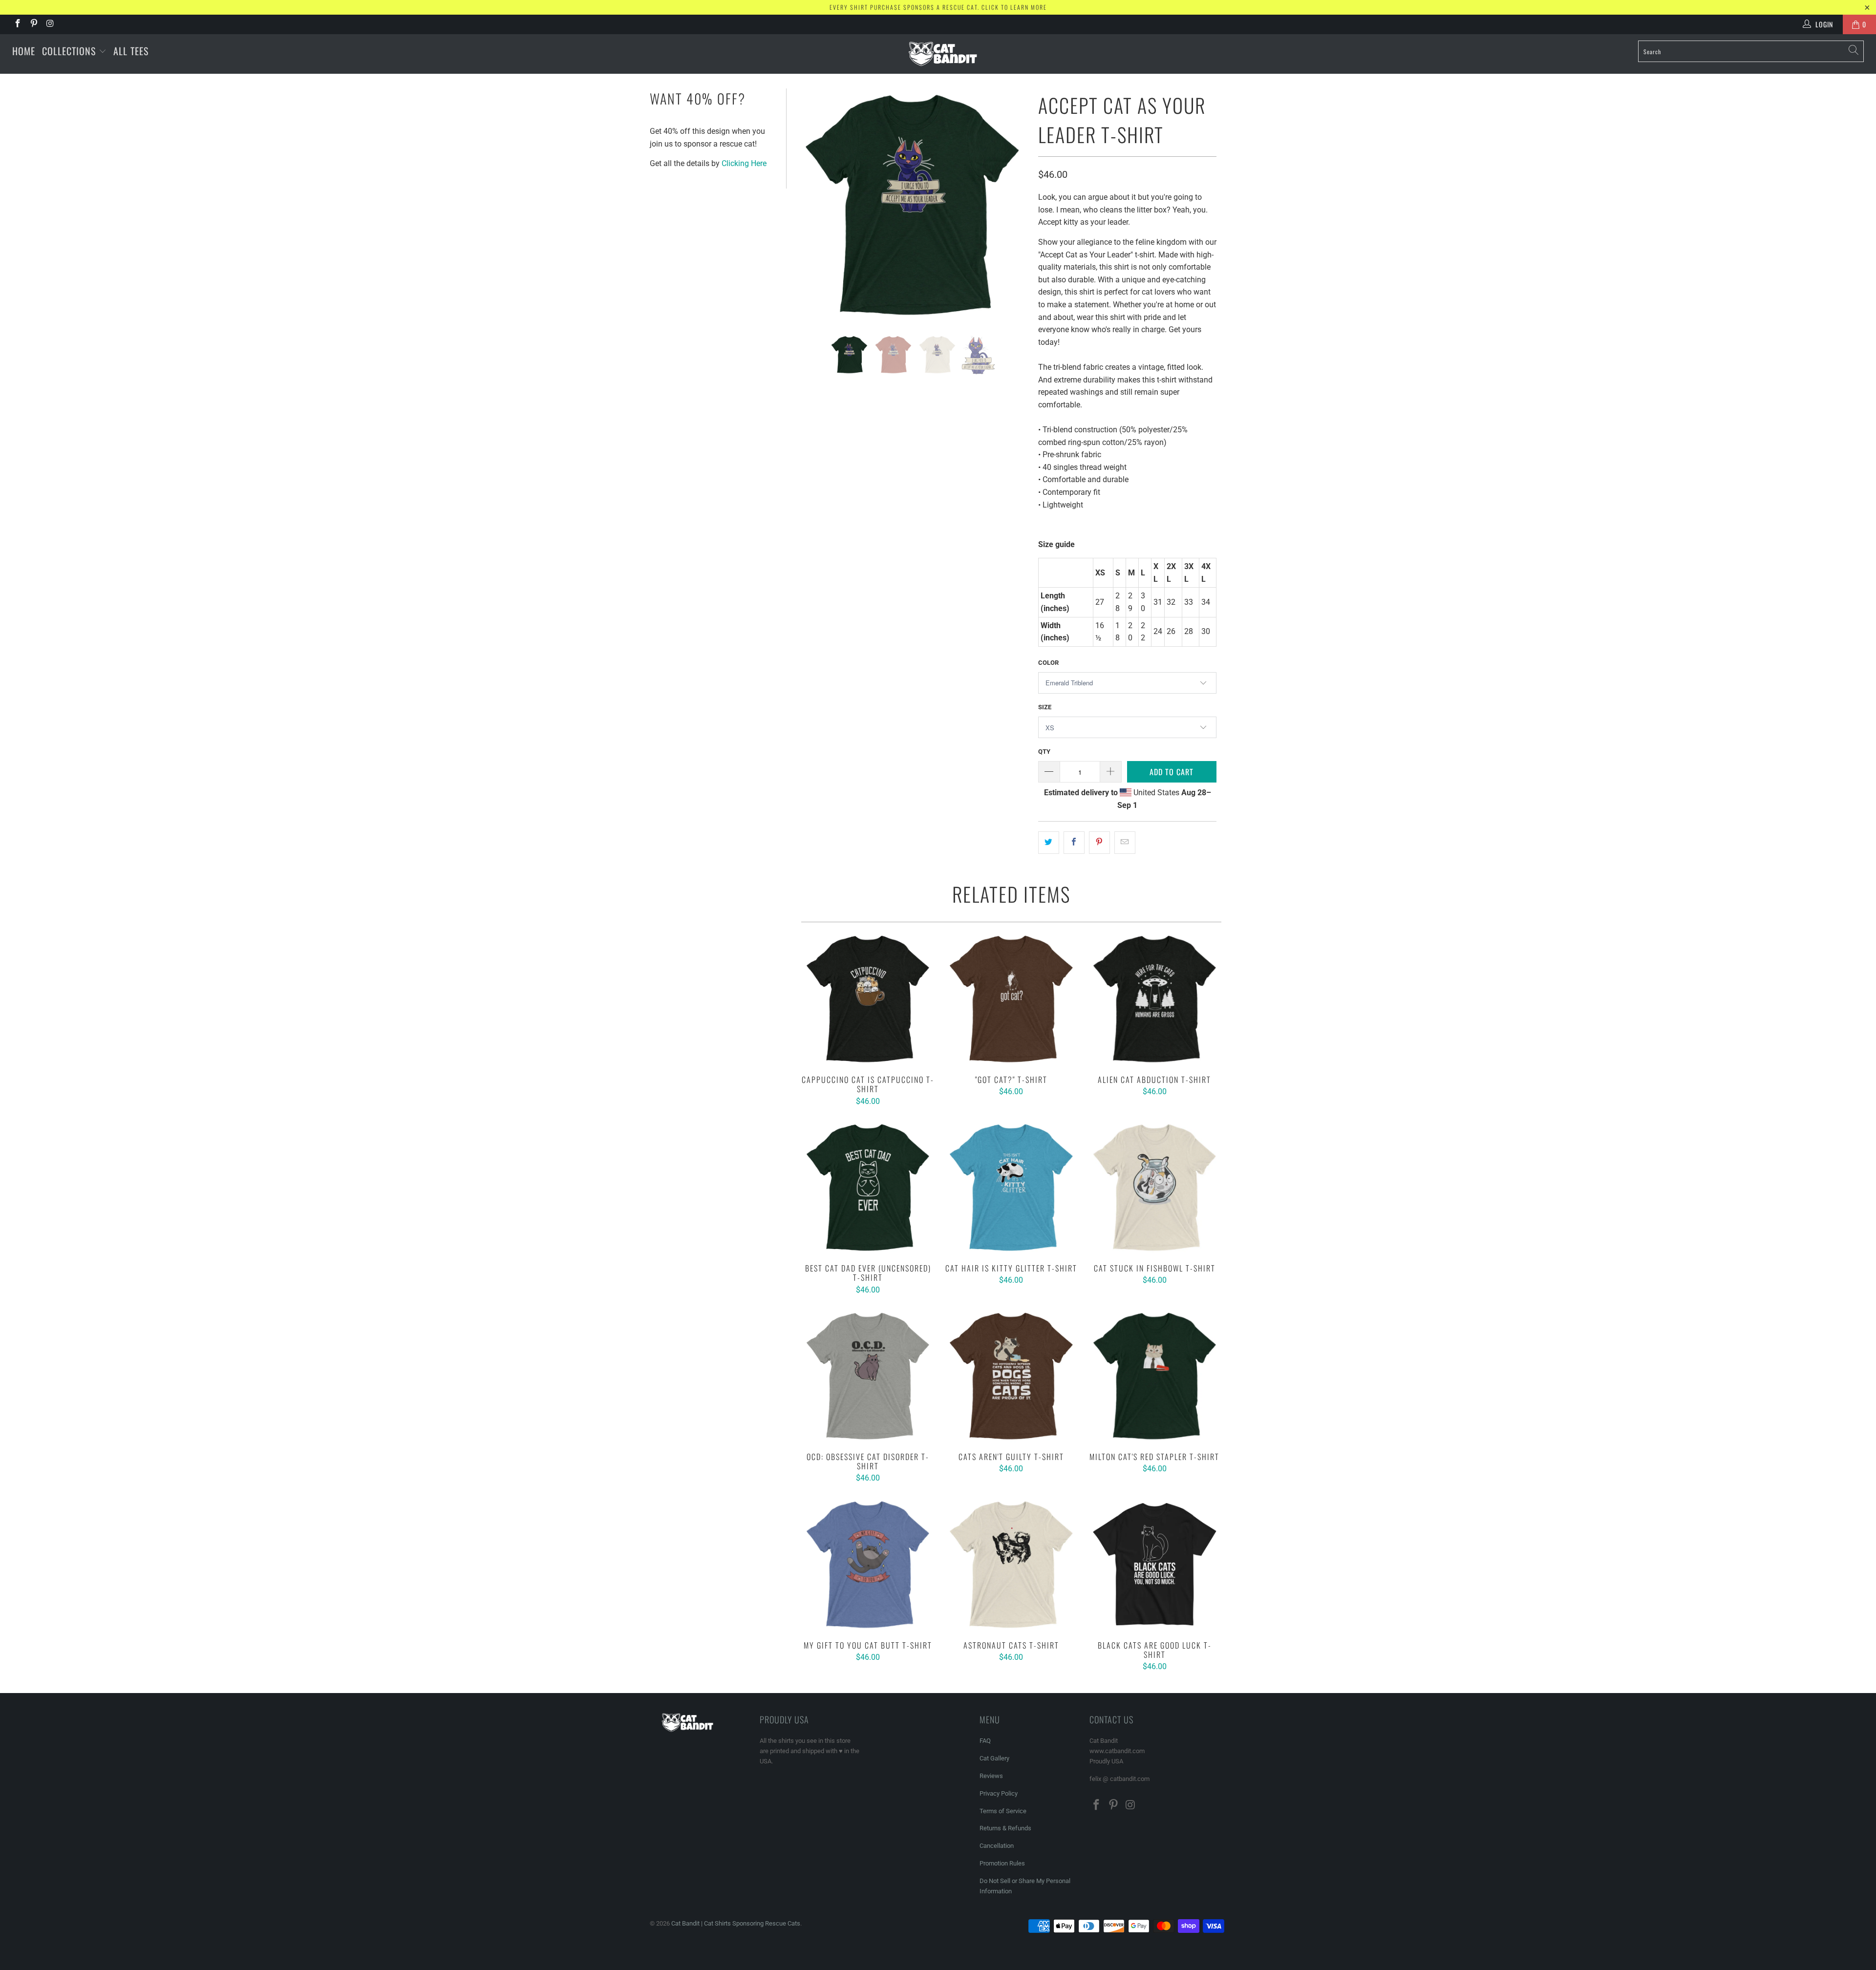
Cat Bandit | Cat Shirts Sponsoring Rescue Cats (736, 1923)
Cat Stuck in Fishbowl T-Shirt (1155, 1187)
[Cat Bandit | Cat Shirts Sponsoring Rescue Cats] (943, 54)
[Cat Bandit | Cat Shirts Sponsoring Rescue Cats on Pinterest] (34, 24)
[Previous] (809, 204)
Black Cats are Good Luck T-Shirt (1155, 1564)
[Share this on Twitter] (1049, 843)
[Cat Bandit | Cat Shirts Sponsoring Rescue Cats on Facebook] (17, 24)
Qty (1044, 752)
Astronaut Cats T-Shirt (1011, 1564)
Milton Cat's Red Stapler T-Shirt (1155, 1376)
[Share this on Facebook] (1074, 843)
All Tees (131, 51)
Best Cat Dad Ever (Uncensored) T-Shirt (868, 1187)
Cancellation (997, 1846)
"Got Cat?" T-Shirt (1011, 999)
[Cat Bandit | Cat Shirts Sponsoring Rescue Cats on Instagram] (50, 24)
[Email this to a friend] (1125, 843)
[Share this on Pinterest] (1099, 843)
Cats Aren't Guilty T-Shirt (1011, 1376)
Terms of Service (1003, 1811)
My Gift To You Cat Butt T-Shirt (868, 1564)
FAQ (985, 1741)
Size (1045, 707)
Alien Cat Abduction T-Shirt (1155, 999)
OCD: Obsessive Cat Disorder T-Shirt (868, 1376)
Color (1048, 663)
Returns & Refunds (1005, 1828)
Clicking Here (744, 163)
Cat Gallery (994, 1758)
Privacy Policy (999, 1793)
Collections (70, 51)
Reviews (991, 1776)
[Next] (1016, 204)
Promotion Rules (1002, 1863)
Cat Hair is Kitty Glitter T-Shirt (1011, 1187)
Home (24, 51)
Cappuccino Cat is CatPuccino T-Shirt (868, 999)
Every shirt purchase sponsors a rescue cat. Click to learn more (938, 7)
